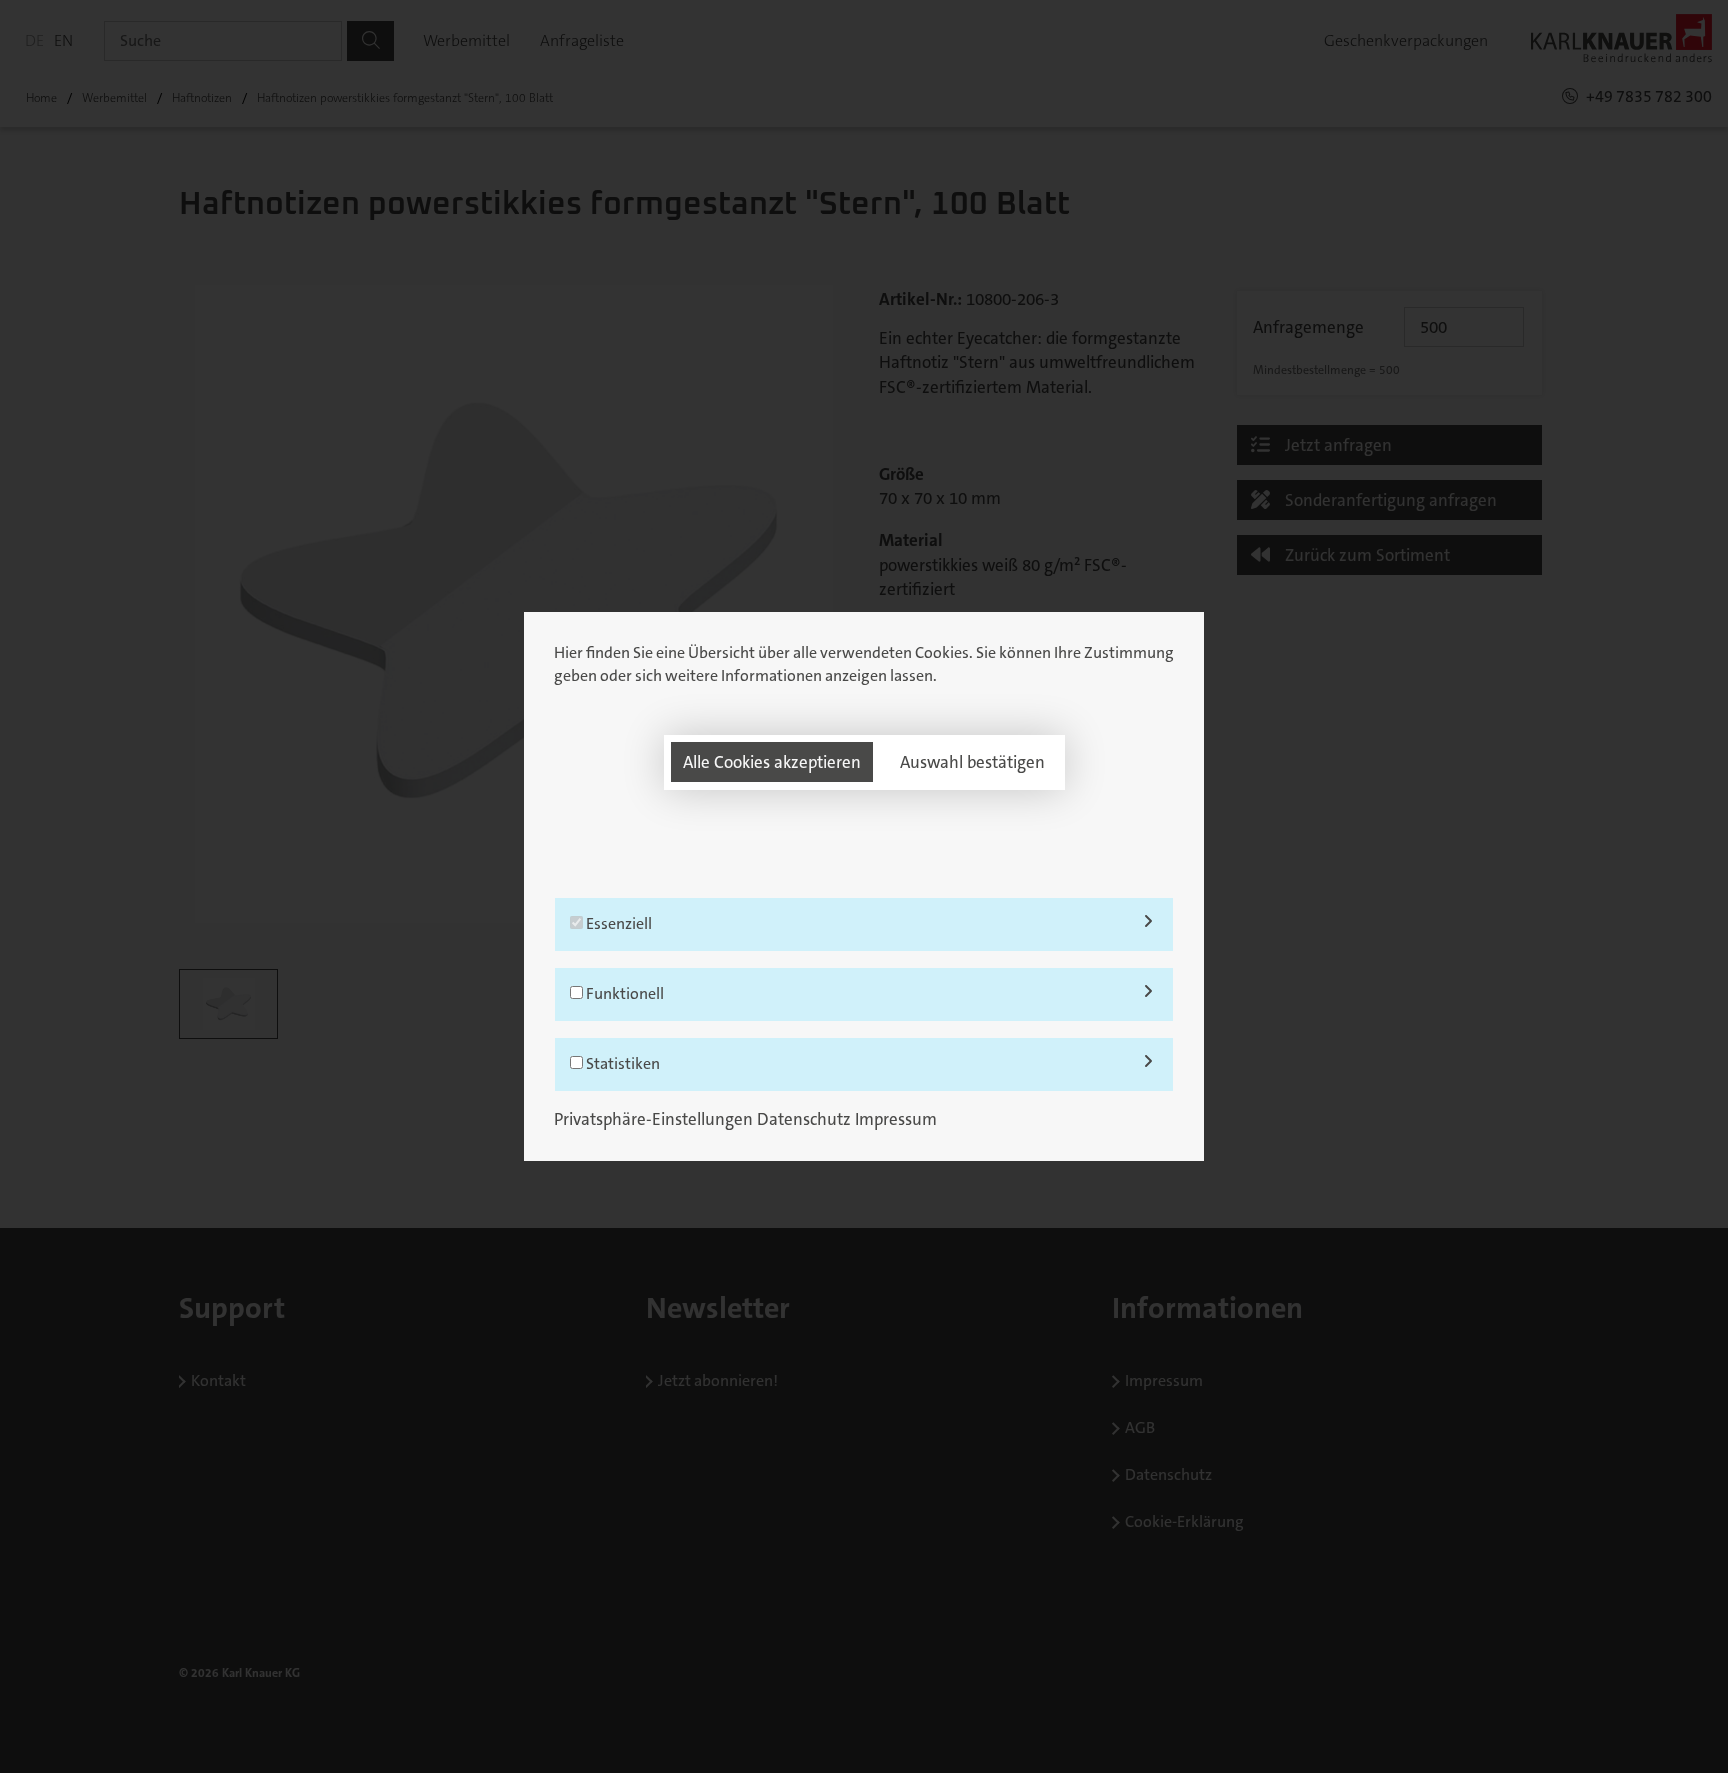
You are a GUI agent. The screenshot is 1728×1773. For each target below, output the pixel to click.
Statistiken (621, 1063)
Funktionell (623, 993)
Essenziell (617, 923)
